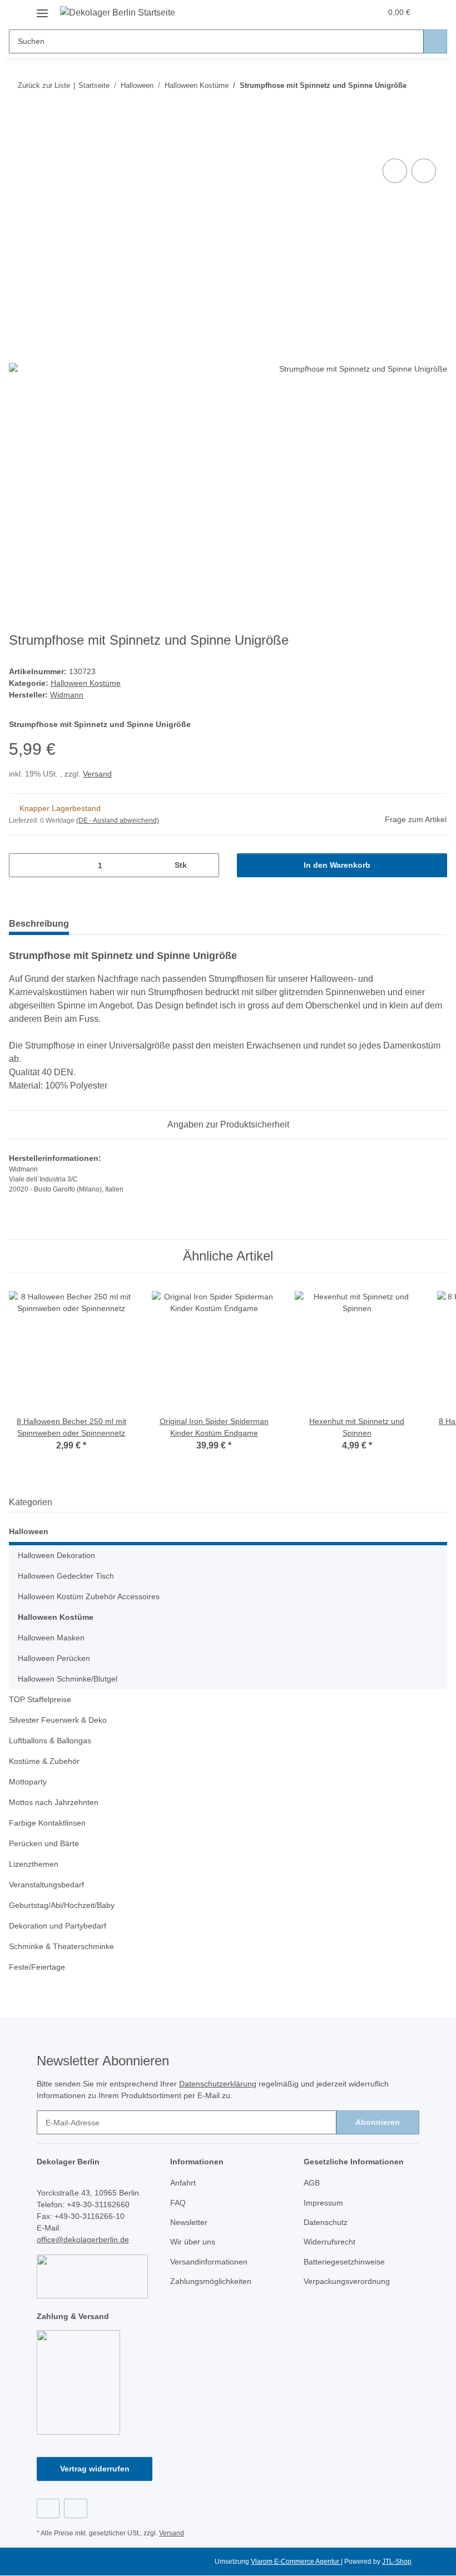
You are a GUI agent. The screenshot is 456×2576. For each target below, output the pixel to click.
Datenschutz (326, 2222)
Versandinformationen (209, 2262)
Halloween (29, 1531)
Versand (97, 774)
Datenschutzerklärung (218, 2084)
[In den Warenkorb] (18, 144)
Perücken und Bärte (44, 1843)
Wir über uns (193, 2242)
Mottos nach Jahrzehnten (54, 1802)
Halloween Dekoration (56, 1555)
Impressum (323, 2203)
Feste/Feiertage (37, 1967)
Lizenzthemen (34, 1864)
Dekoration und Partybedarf (58, 1926)
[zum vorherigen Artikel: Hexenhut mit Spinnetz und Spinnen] (411, 107)
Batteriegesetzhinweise (344, 2262)
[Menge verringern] (21, 865)
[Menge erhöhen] (207, 865)
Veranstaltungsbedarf (46, 1885)
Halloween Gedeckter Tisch (66, 1576)
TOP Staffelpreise (40, 1699)
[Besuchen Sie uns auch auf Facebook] (48, 2508)
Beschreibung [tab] (39, 924)
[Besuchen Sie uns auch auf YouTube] (75, 2508)
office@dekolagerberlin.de (83, 2239)
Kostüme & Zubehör (44, 1761)
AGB (312, 2183)
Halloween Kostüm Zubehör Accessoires (89, 1596)
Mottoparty (28, 1782)
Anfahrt (183, 2183)
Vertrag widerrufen (95, 2469)
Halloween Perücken (54, 1658)
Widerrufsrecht (329, 2242)
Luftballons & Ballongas (50, 1741)
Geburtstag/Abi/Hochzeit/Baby (62, 1905)
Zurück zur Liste (44, 85)
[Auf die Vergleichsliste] (395, 171)
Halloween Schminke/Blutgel (68, 1679)
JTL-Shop (397, 2562)
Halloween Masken (51, 1638)
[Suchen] (435, 41)
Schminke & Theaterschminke (61, 1946)
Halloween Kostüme (86, 683)
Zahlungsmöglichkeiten (211, 2281)
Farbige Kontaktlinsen (47, 1823)
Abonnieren (378, 2122)
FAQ (178, 2203)
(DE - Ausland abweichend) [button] (118, 820)
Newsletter (189, 2222)
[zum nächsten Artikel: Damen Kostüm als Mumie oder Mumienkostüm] (435, 107)
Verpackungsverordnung (347, 2281)
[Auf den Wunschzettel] (424, 171)
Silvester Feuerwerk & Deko (58, 1720)
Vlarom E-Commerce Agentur (296, 2562)
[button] (329, 12)
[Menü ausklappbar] (42, 9)
